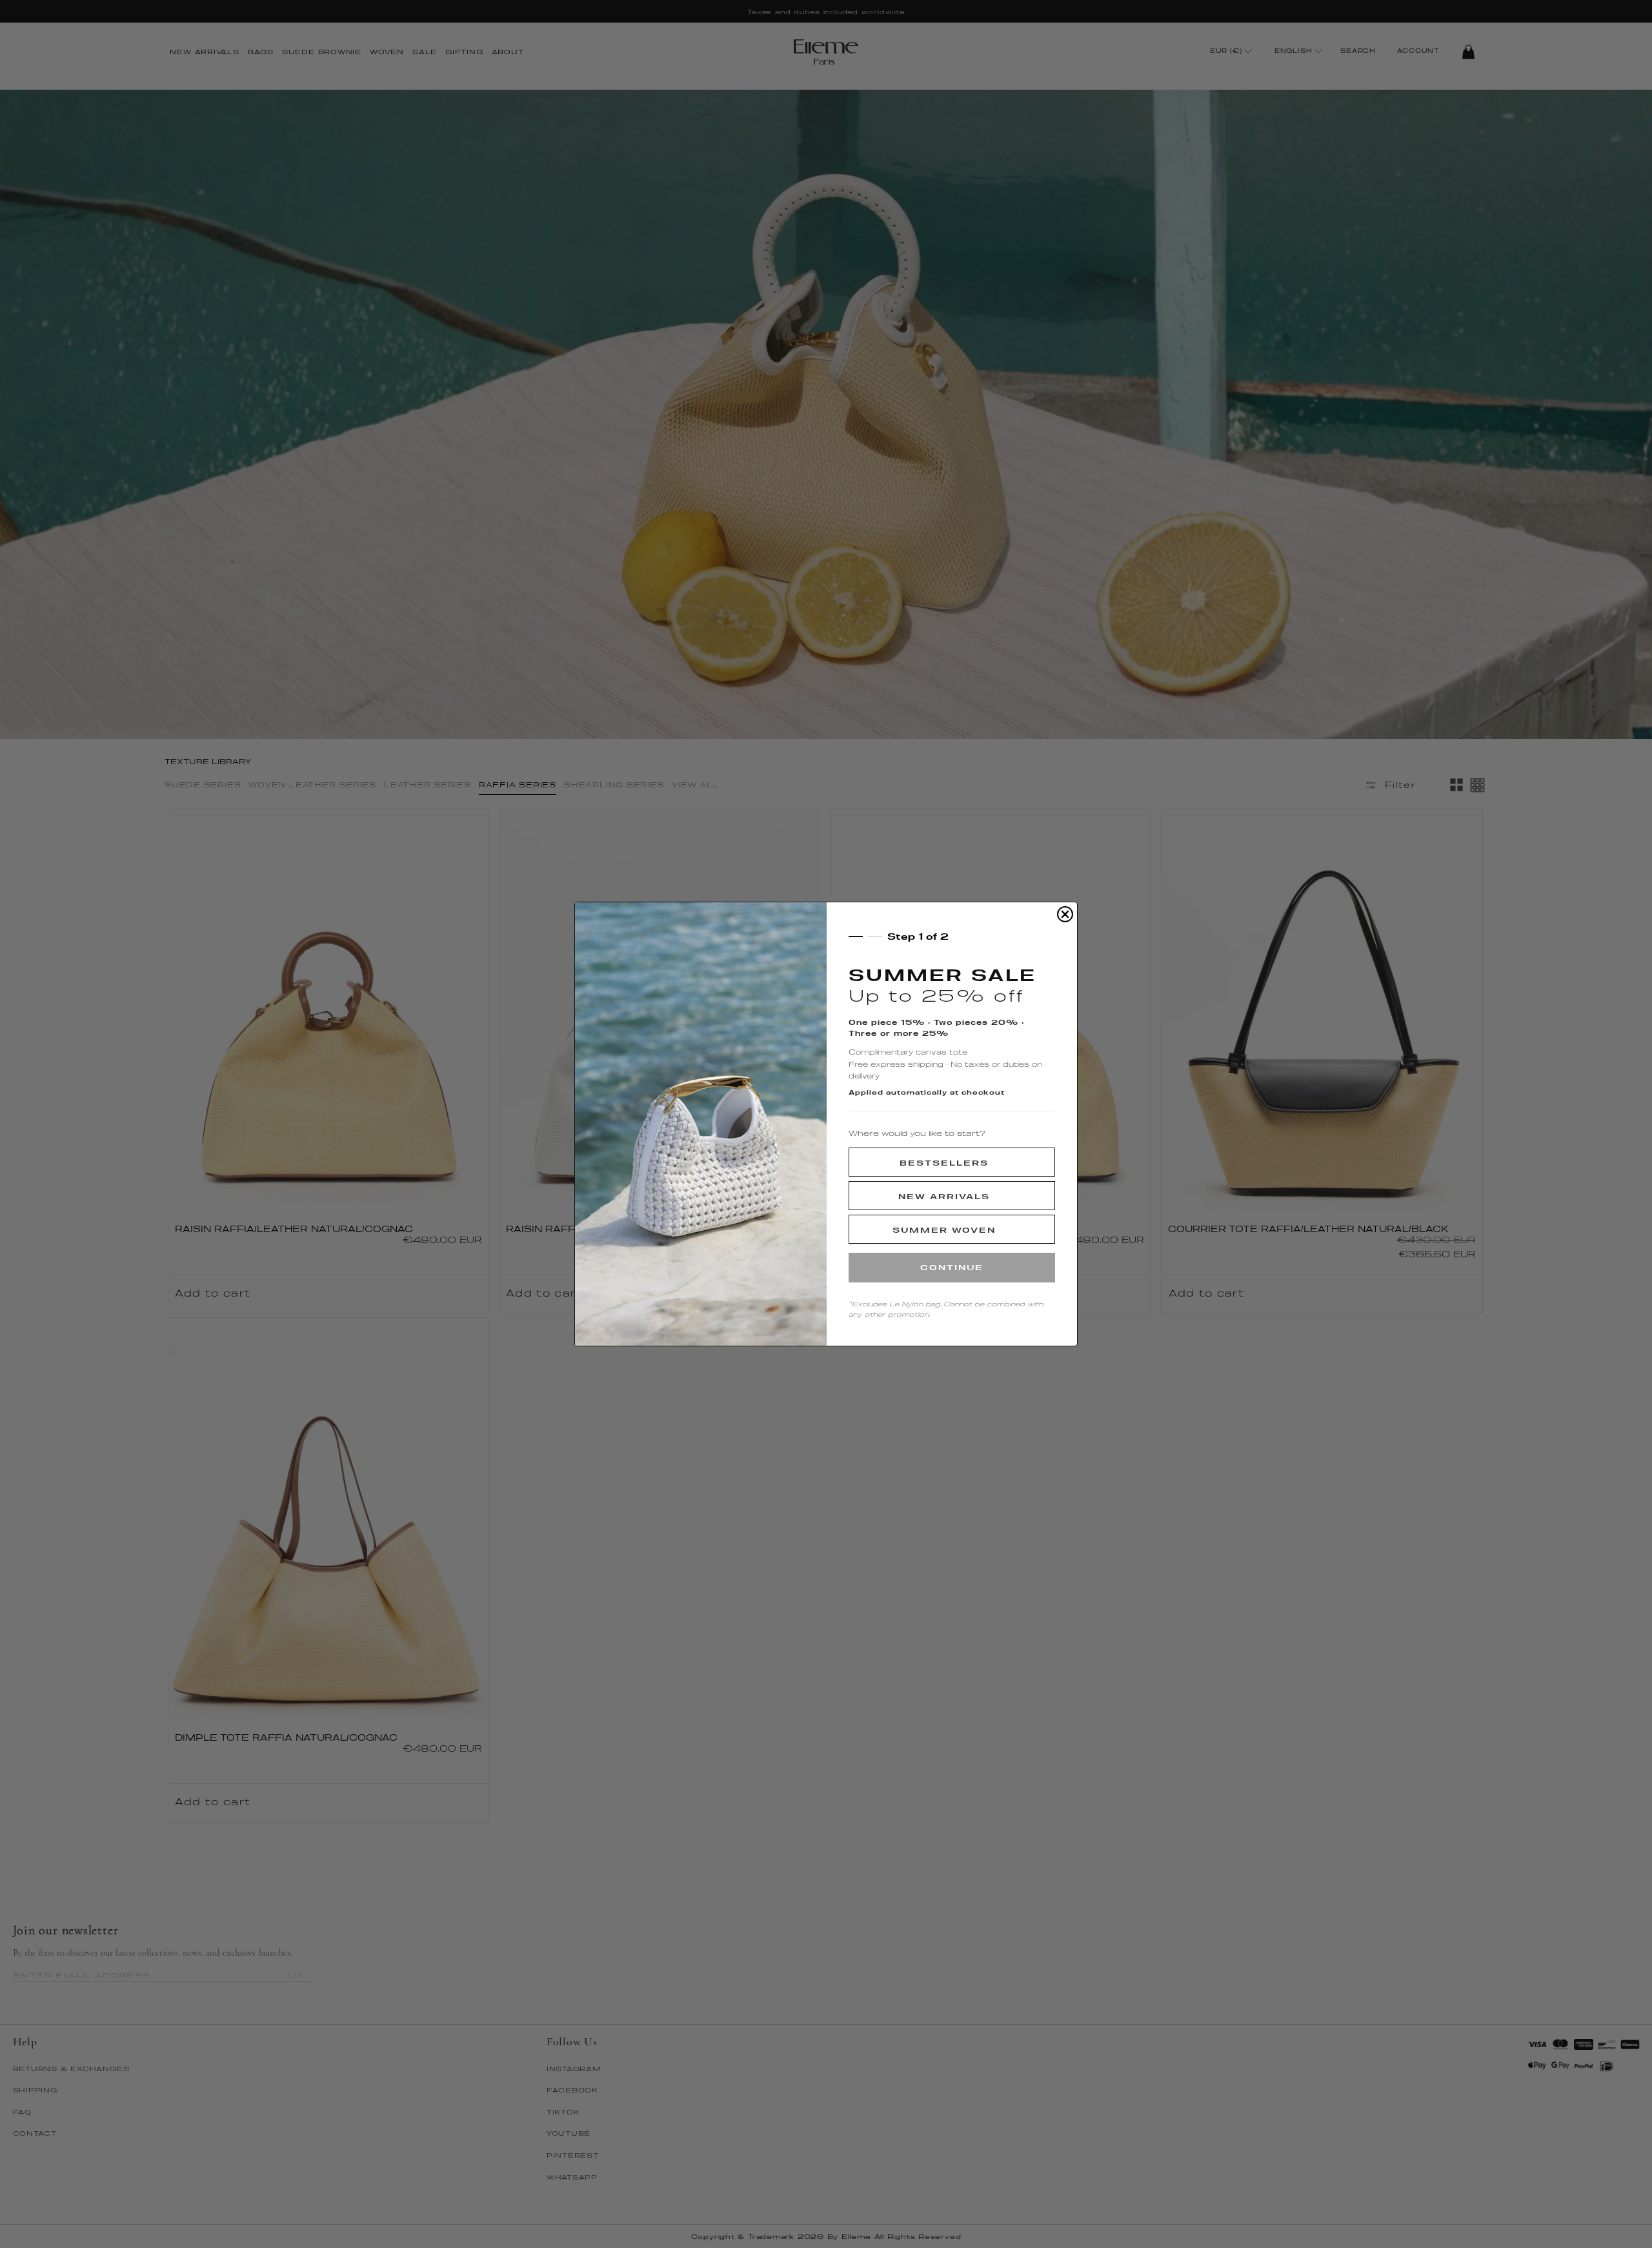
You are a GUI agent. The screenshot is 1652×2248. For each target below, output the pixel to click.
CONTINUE (952, 1267)
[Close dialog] (1065, 914)
